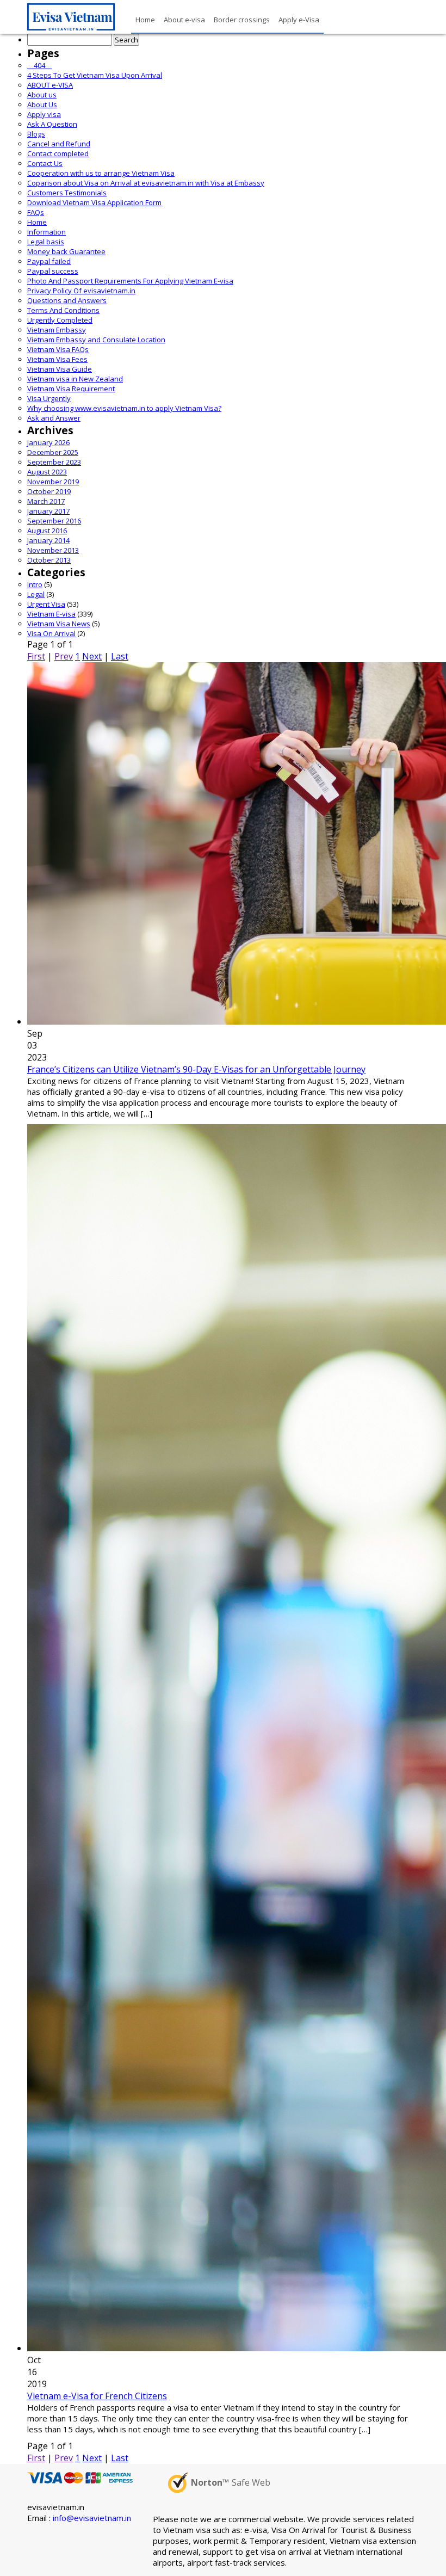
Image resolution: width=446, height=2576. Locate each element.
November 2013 (53, 550)
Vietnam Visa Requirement (71, 389)
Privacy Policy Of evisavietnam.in (81, 291)
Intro (35, 584)
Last (120, 656)
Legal (36, 594)
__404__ (39, 65)
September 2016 (54, 521)
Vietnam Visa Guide (60, 369)
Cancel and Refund (59, 144)
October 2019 (49, 491)
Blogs (36, 134)
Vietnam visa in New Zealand (75, 379)
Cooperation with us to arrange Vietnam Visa (101, 173)
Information (47, 232)
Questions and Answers (67, 300)
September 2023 (54, 462)
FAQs (36, 212)
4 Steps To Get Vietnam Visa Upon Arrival (95, 75)
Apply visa (44, 114)
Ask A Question (52, 124)
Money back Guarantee (66, 251)
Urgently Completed (60, 320)
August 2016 (47, 531)
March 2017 (46, 501)
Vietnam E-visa (51, 614)
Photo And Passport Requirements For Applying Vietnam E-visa (130, 281)
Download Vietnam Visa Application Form (94, 202)
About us (42, 95)
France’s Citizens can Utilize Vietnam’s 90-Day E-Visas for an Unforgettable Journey (196, 1069)
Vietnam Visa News (59, 624)
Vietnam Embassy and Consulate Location (96, 340)
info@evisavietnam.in (92, 2518)
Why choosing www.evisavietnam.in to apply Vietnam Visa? (124, 408)
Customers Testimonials (67, 193)
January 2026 (48, 442)
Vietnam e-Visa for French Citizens (97, 2396)
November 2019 (53, 482)
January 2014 (48, 540)
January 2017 (48, 511)
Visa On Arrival (51, 633)
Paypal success (53, 271)
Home (37, 222)
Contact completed (58, 153)
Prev (64, 656)
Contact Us (45, 163)
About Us (42, 104)
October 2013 (49, 560)
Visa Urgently (49, 398)
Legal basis (46, 242)
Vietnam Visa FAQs (58, 349)
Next (92, 656)
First (36, 656)
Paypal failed (49, 261)
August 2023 (47, 472)
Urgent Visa (46, 604)
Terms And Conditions (63, 310)
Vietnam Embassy (57, 330)
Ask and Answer (54, 418)
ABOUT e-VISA (50, 85)
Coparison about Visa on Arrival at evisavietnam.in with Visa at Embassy (146, 183)
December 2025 (53, 452)
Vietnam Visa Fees (57, 359)
